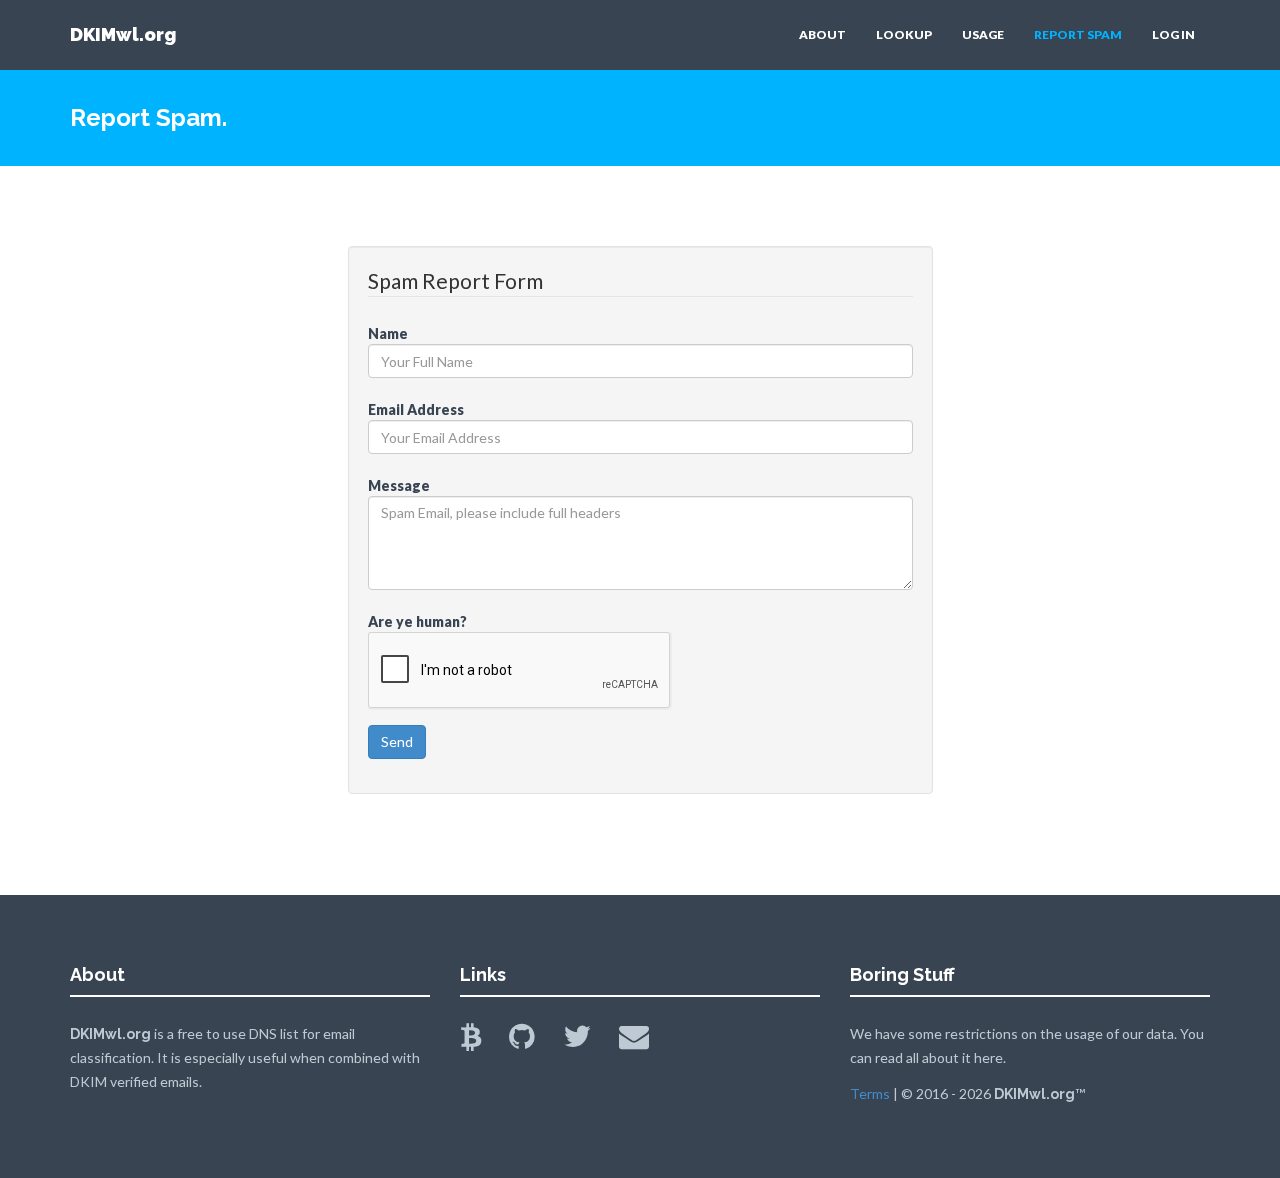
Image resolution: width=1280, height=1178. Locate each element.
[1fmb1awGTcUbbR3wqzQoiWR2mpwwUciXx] (483, 1041)
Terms (870, 1093)
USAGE (983, 34)
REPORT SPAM (1078, 34)
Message (399, 485)
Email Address (416, 409)
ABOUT (822, 34)
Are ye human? (417, 621)
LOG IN (1173, 34)
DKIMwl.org (123, 34)
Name (388, 333)
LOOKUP (904, 34)
